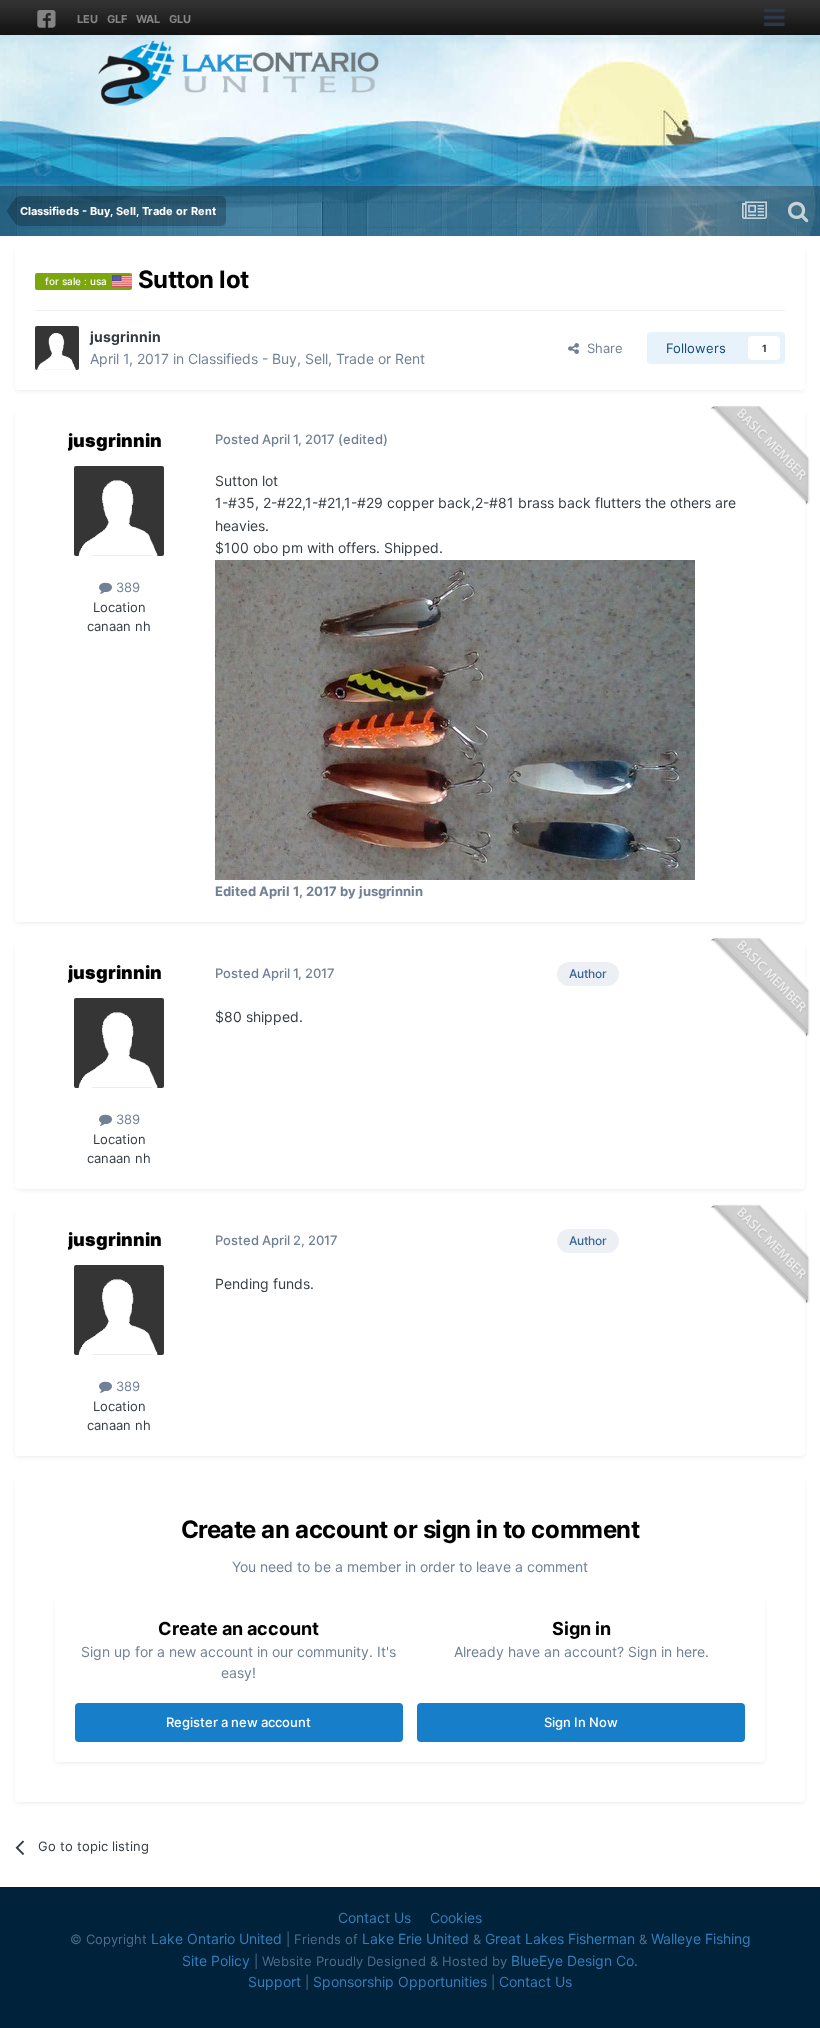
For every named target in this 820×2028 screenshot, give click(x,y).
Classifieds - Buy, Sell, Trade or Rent (306, 358)
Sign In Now (581, 1722)
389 (126, 587)
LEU (87, 19)
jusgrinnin (125, 336)
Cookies (456, 1917)
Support (274, 1981)
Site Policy (216, 1960)
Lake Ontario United (216, 1938)
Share (601, 348)
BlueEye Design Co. (574, 1960)
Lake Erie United (415, 1938)
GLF (117, 19)
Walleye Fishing (701, 1938)
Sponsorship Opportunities (400, 1981)
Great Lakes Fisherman (560, 1938)
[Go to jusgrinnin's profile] (57, 348)
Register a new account (238, 1722)
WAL (148, 19)
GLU (180, 19)
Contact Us (374, 1917)
